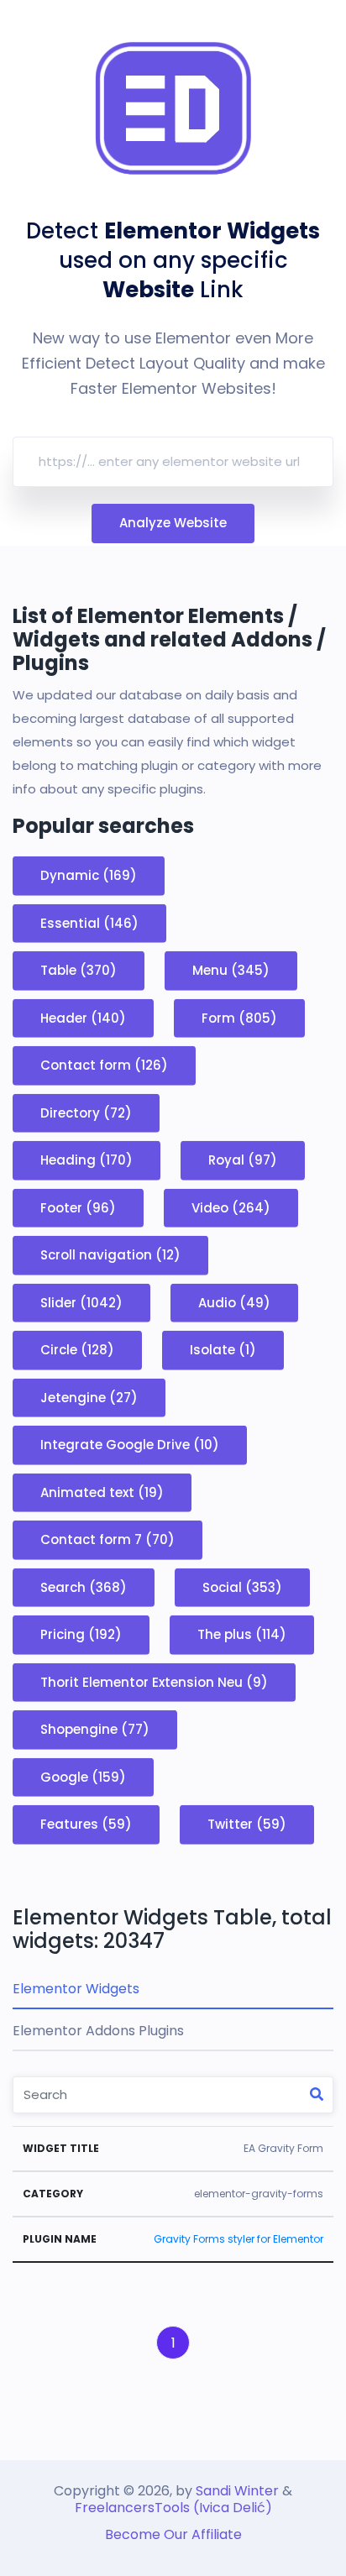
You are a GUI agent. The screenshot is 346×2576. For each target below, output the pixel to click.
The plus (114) (242, 1634)
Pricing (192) (81, 1634)
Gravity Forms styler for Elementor (239, 2239)
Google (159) (83, 1776)
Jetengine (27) (89, 1397)
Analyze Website (173, 523)
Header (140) (83, 1017)
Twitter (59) (247, 1824)
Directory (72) (86, 1112)
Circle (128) (77, 1350)
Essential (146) (89, 922)
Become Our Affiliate (173, 2534)
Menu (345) (231, 970)
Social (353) (242, 1586)
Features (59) (86, 1824)
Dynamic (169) (89, 875)
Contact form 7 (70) (107, 1539)
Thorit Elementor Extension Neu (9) (154, 1681)
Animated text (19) (102, 1492)
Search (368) (84, 1586)
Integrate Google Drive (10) (130, 1445)
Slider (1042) (81, 1302)
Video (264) (231, 1207)
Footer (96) (78, 1207)
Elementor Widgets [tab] (76, 1989)
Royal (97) (243, 1160)
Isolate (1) (223, 1350)
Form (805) (239, 1017)
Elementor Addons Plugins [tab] (98, 2031)
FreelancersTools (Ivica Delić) (173, 2508)
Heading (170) (86, 1160)
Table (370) (79, 970)
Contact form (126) (104, 1065)
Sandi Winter (237, 2491)
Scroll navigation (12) (110, 1255)
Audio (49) (234, 1302)
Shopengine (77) (95, 1729)
